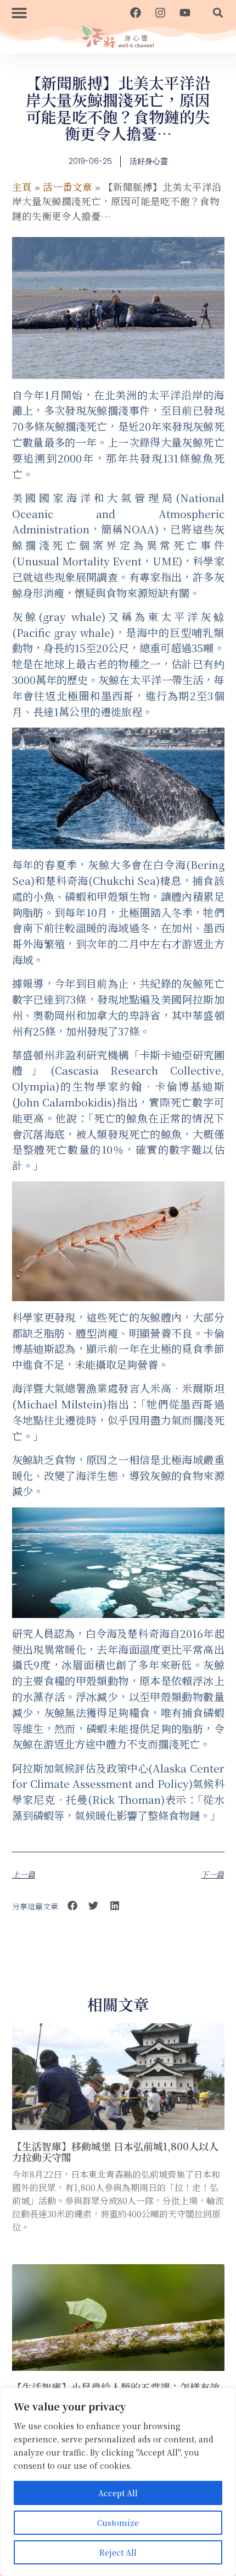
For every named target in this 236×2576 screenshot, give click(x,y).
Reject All (118, 2552)
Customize (118, 2523)
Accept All (118, 2493)
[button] (19, 12)
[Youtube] (185, 13)
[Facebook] (136, 13)
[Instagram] (160, 13)
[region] (118, 2482)
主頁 (22, 187)
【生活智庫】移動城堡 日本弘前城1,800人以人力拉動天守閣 (115, 2151)
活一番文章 (68, 187)
